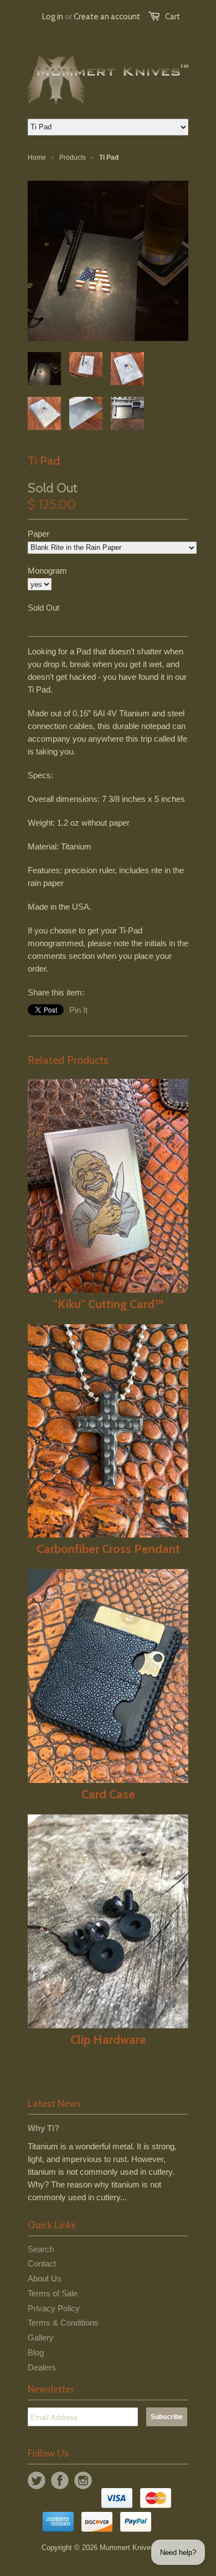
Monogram (47, 571)
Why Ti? (43, 2128)
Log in (53, 17)
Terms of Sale (53, 2293)
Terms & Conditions (63, 2323)
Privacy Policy (54, 2308)
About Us (45, 2278)
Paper (38, 534)
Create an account (107, 17)
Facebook (60, 2480)
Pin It (78, 1010)
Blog (36, 2352)
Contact (42, 2263)
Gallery (41, 2338)
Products (73, 158)
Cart (173, 17)
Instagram (83, 2480)
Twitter (37, 2480)
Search (41, 2249)
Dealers (42, 2367)
